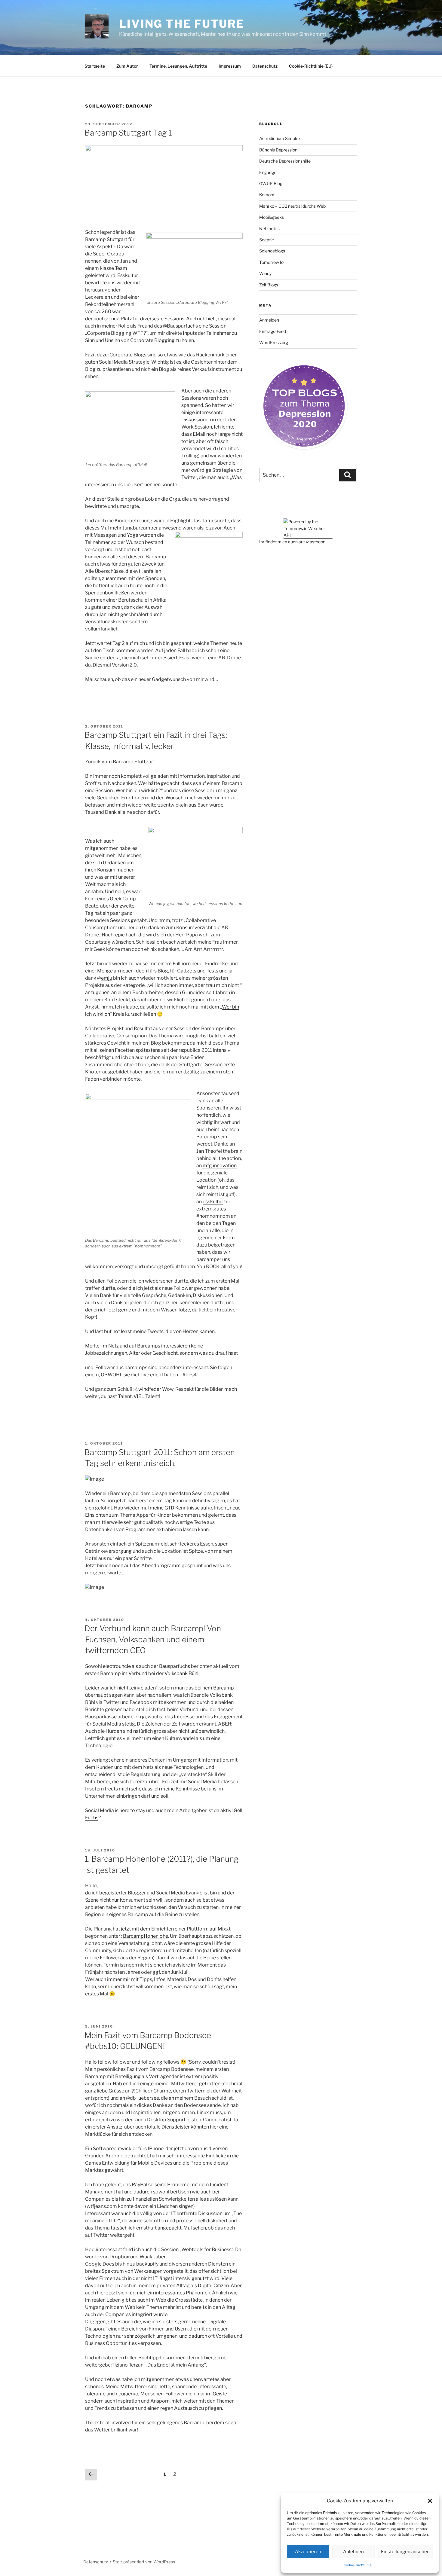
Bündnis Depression (278, 150)
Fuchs (92, 1818)
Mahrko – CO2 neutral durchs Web (292, 206)
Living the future (182, 24)
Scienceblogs (272, 251)
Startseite (95, 66)
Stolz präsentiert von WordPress (144, 2562)
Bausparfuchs (175, 1666)
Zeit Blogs (269, 285)
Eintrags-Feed (273, 331)
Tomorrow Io (271, 262)
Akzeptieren (308, 2552)
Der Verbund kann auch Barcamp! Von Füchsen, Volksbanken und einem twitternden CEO (153, 1639)
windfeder (150, 1389)
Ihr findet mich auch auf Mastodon (292, 542)
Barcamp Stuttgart (106, 239)
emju (107, 978)
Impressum (230, 66)
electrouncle (117, 1666)
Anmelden (269, 320)
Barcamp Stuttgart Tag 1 (128, 133)
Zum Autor (127, 66)
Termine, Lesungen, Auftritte (178, 66)
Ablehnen (353, 2552)
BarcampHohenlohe (146, 1936)
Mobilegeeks (272, 217)
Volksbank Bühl (181, 1673)
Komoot (267, 195)
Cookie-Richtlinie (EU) (311, 66)
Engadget (269, 172)
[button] (430, 2501)
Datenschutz (265, 66)
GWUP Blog (271, 183)
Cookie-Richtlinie (357, 2565)
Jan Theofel (210, 1151)
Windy (265, 273)
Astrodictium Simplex (280, 138)
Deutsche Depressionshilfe (285, 161)
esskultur (213, 1202)
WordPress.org (274, 342)
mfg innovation (219, 1166)
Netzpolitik (270, 229)
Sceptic (267, 240)
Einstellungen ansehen (405, 2552)
